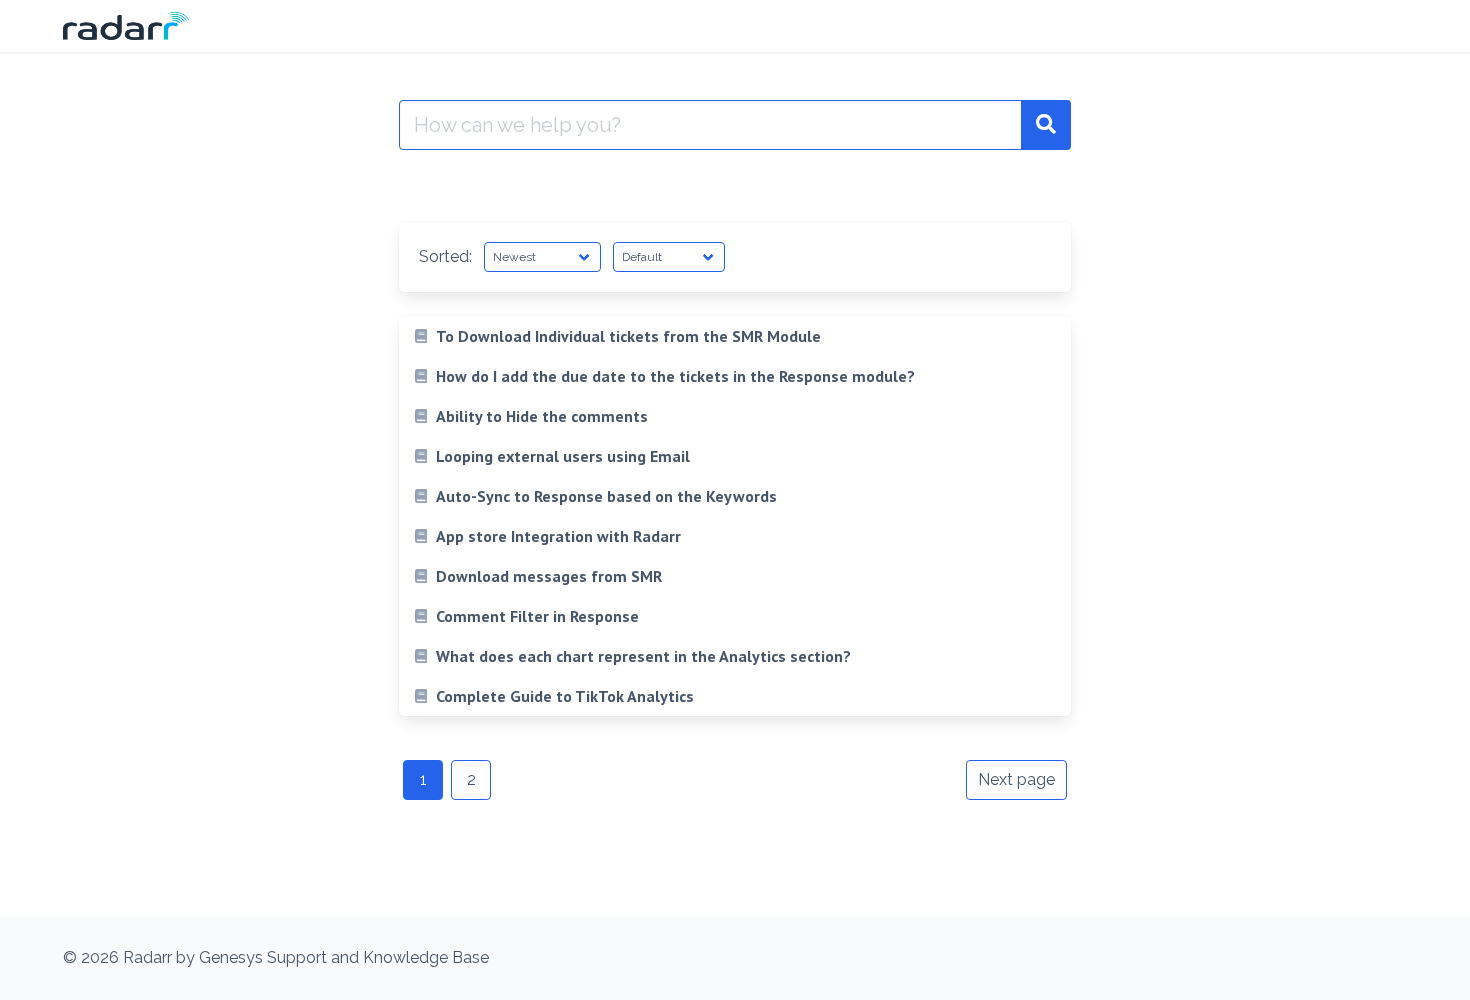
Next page (1016, 779)
